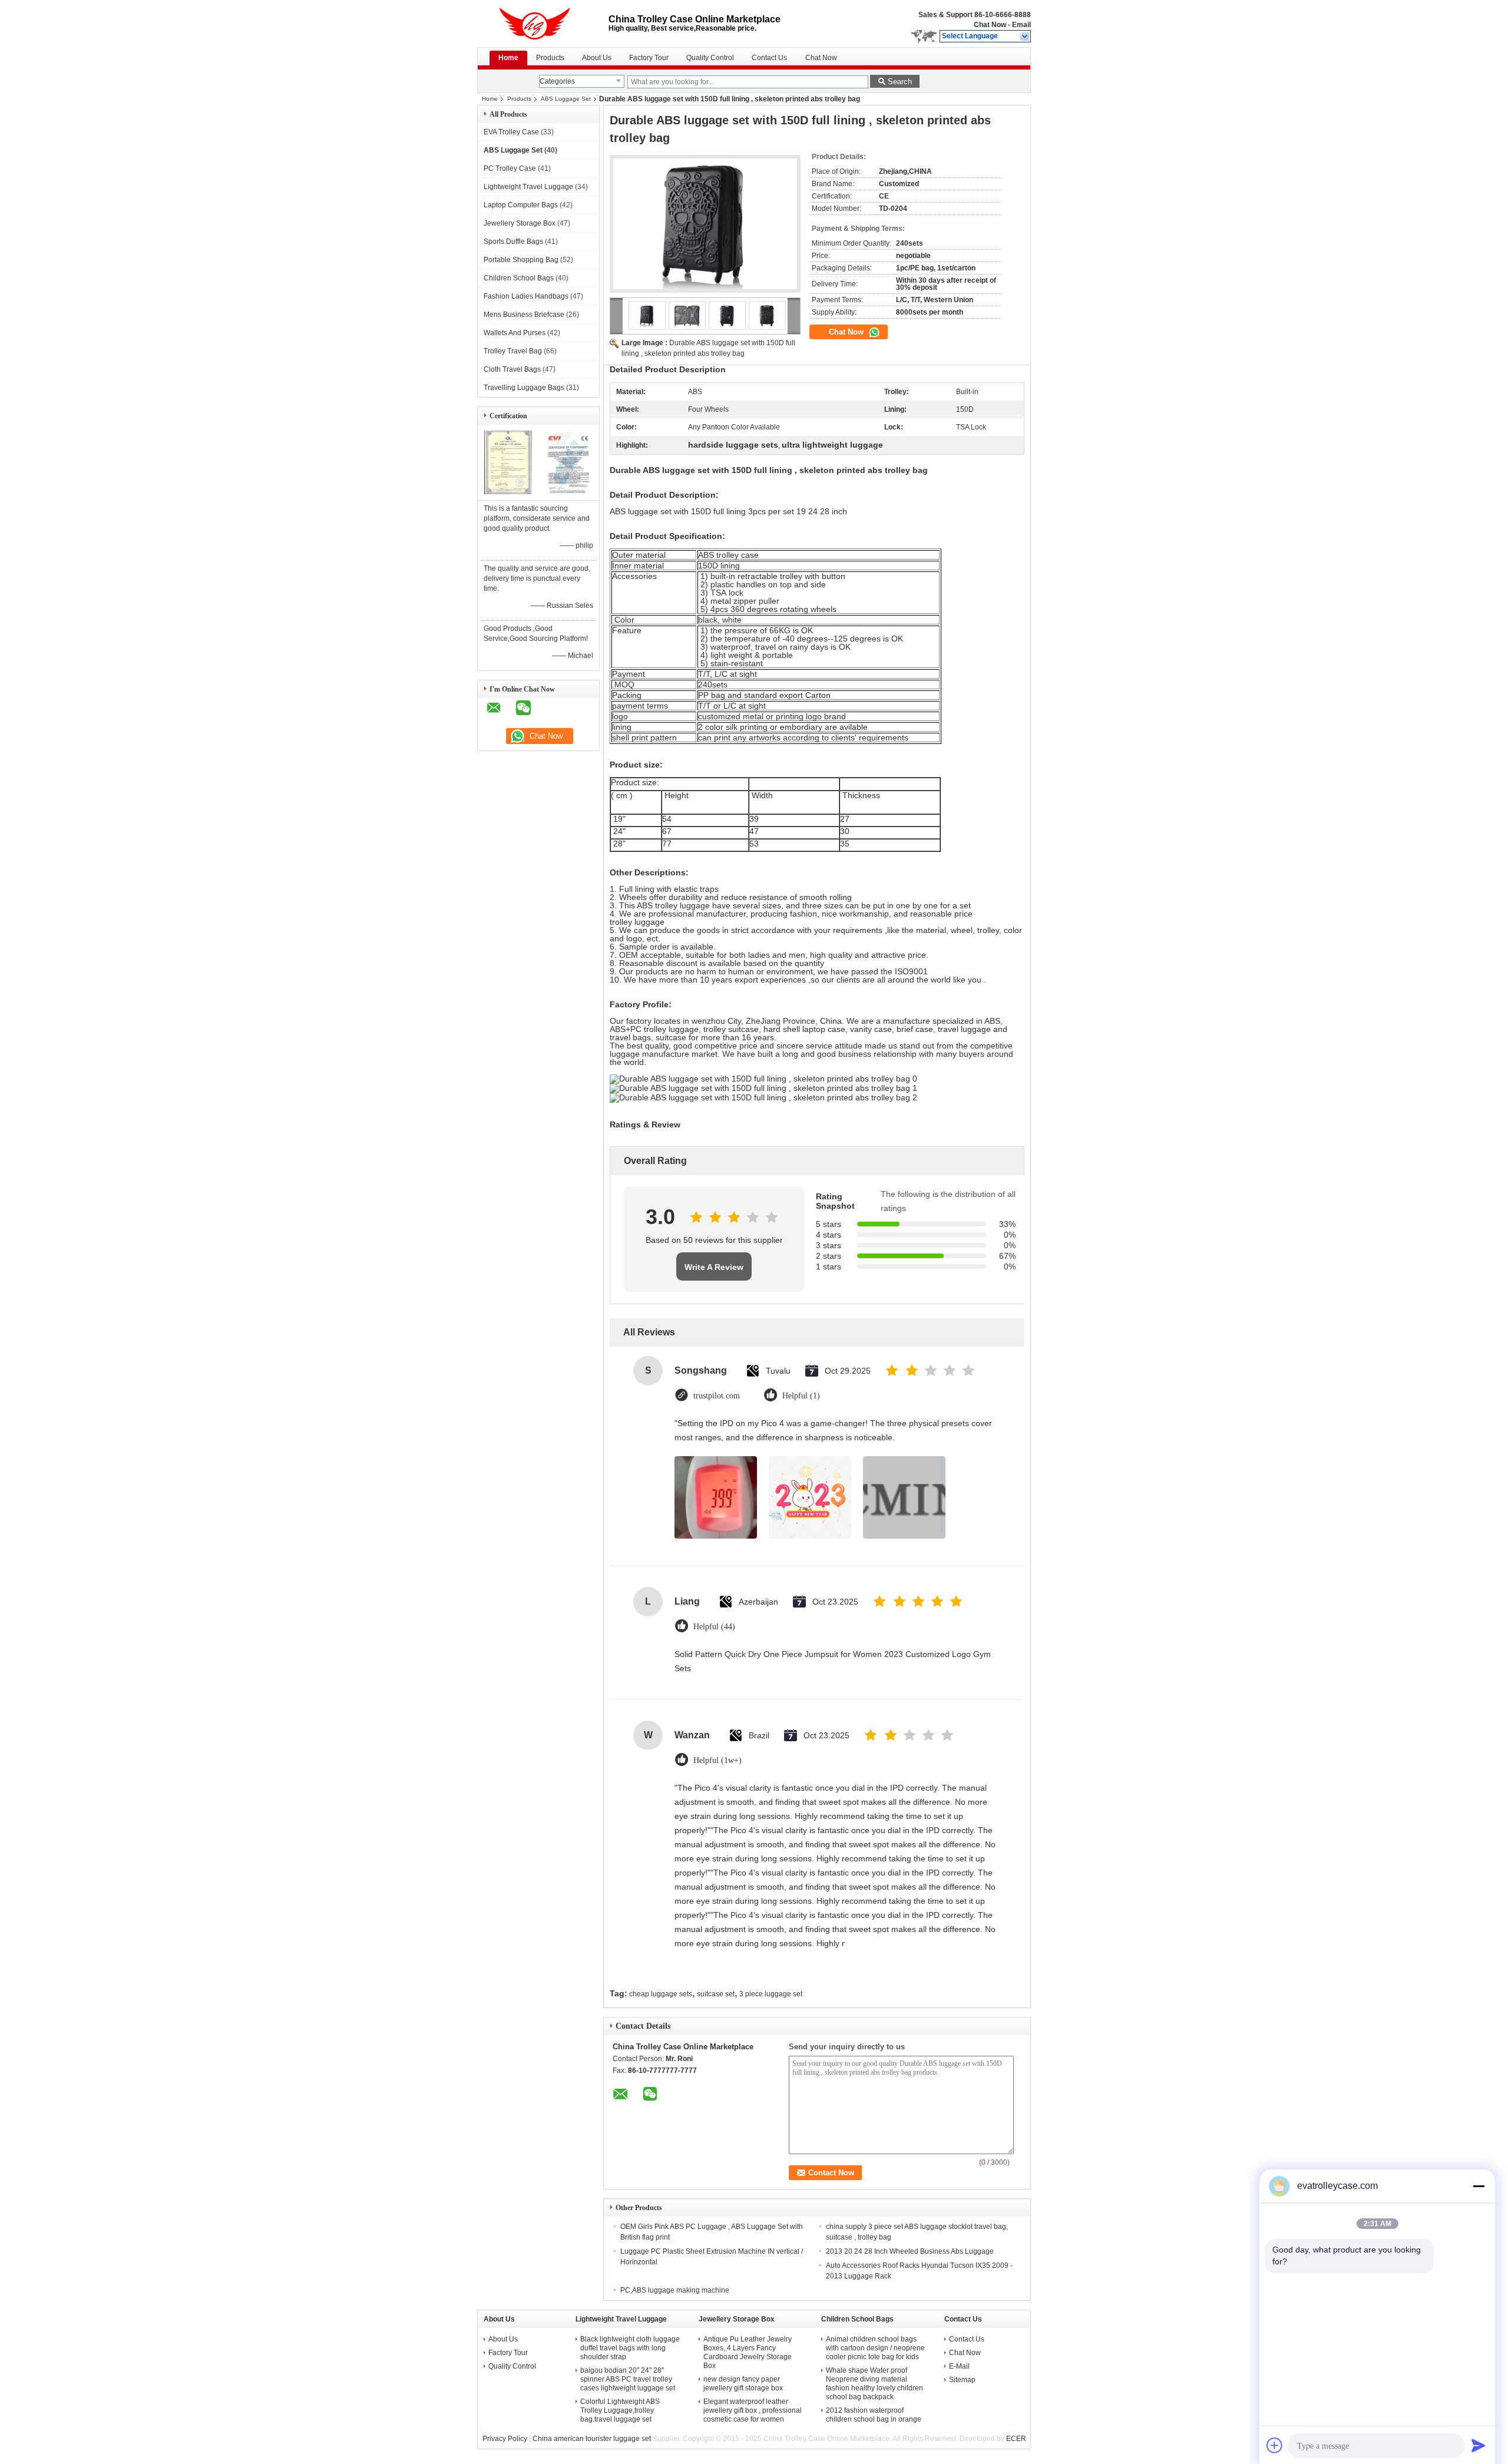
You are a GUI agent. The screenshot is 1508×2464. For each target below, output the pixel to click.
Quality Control (710, 58)
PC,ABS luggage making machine (675, 2290)
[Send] (1479, 2445)
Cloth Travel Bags (512, 369)
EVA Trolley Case (511, 132)
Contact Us (769, 58)
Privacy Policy (505, 2439)
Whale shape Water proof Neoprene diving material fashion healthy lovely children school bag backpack (874, 2384)
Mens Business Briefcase (524, 315)
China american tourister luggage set (592, 2439)
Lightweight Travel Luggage (528, 187)
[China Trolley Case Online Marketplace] (1025, 37)
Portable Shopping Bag (521, 260)
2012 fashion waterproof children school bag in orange (874, 2415)
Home (508, 58)
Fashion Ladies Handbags (526, 296)
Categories (557, 81)
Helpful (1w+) (717, 1760)
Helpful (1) (801, 1396)
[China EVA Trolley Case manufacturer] (543, 24)
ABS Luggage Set (566, 99)
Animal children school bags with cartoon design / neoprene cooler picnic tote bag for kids (875, 2348)
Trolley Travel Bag (513, 351)
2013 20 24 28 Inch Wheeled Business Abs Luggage (910, 2251)
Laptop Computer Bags (521, 205)
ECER (1016, 2439)
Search (900, 82)
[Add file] (1275, 2445)
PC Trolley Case (510, 168)
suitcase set (716, 1994)
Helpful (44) (714, 1627)
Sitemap (962, 2380)
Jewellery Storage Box (520, 223)
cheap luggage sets (661, 1994)
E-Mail (959, 2366)
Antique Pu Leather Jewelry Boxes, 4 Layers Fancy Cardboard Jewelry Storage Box (748, 2352)
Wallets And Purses (515, 333)
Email (1021, 25)
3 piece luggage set (771, 1994)
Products (550, 58)
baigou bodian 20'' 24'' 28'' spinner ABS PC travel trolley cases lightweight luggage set (628, 2379)
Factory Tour (649, 58)
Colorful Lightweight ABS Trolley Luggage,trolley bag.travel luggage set (620, 2410)
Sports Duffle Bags (513, 242)
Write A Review (714, 1267)
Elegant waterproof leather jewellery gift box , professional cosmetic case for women (753, 2410)
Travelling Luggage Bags (524, 388)
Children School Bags (519, 278)
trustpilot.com (717, 1396)
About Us (597, 58)
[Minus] (1479, 2186)
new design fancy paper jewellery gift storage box (743, 2384)
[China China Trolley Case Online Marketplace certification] (508, 492)
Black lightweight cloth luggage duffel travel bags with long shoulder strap (630, 2348)
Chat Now (990, 25)
